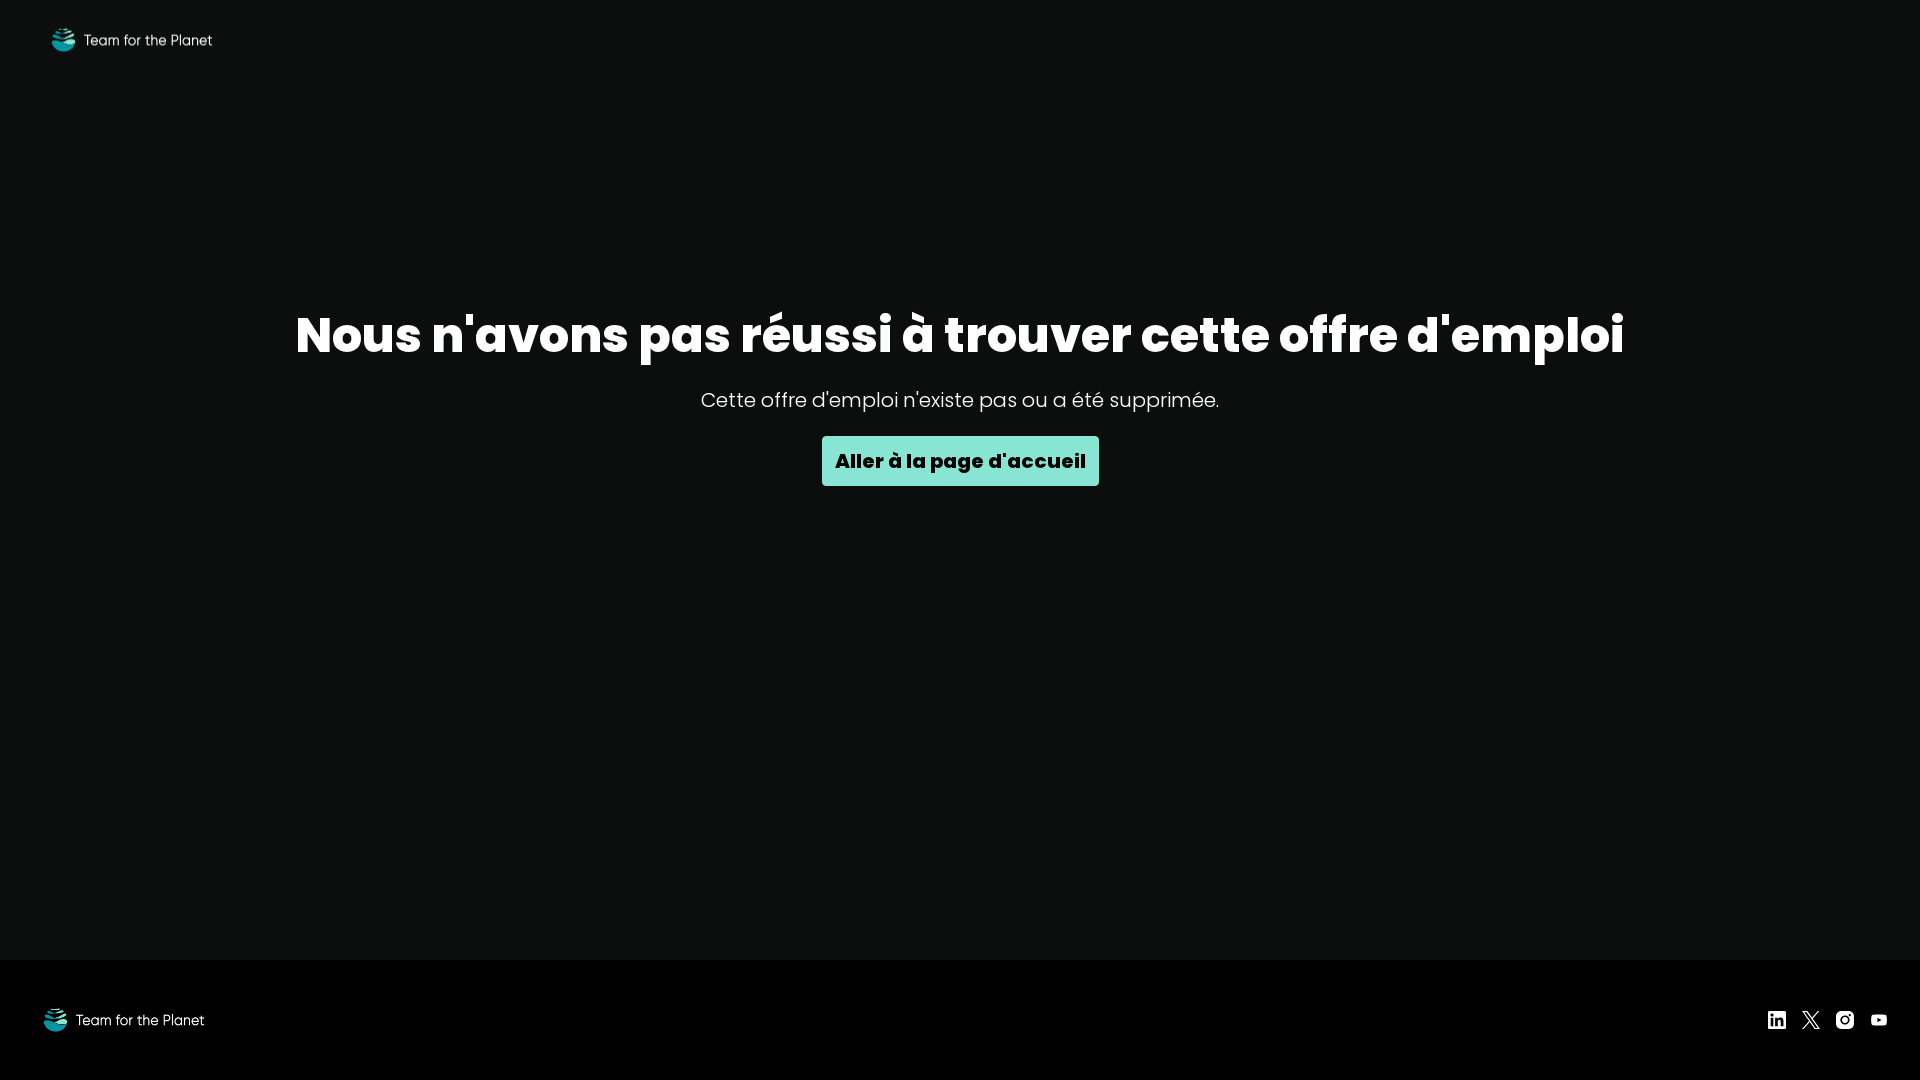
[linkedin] (1777, 1020)
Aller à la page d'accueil (960, 461)
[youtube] (1879, 1020)
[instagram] (1845, 1020)
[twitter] (1811, 1020)
